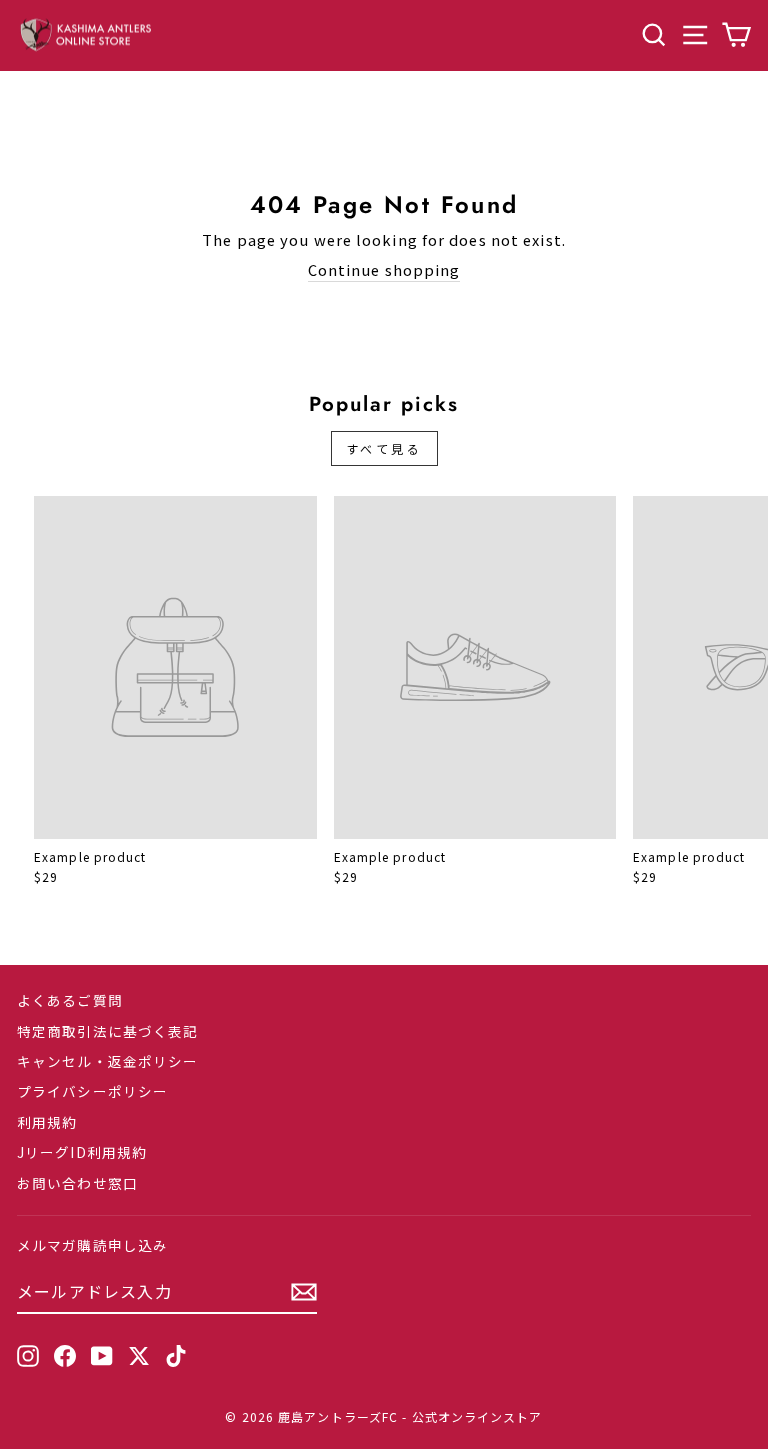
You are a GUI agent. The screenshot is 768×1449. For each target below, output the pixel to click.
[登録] (304, 1292)
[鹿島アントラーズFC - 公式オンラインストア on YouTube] (102, 1355)
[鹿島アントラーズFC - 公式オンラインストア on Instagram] (28, 1355)
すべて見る (384, 448)
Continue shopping (384, 270)
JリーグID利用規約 (82, 1152)
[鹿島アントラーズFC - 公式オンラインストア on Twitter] (139, 1355)
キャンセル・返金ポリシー (107, 1061)
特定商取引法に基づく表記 (107, 1031)
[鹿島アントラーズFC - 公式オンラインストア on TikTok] (176, 1355)
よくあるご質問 (70, 1000)
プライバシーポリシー (92, 1091)
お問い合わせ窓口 (77, 1183)
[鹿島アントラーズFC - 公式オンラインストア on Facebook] (65, 1355)
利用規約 (47, 1122)
